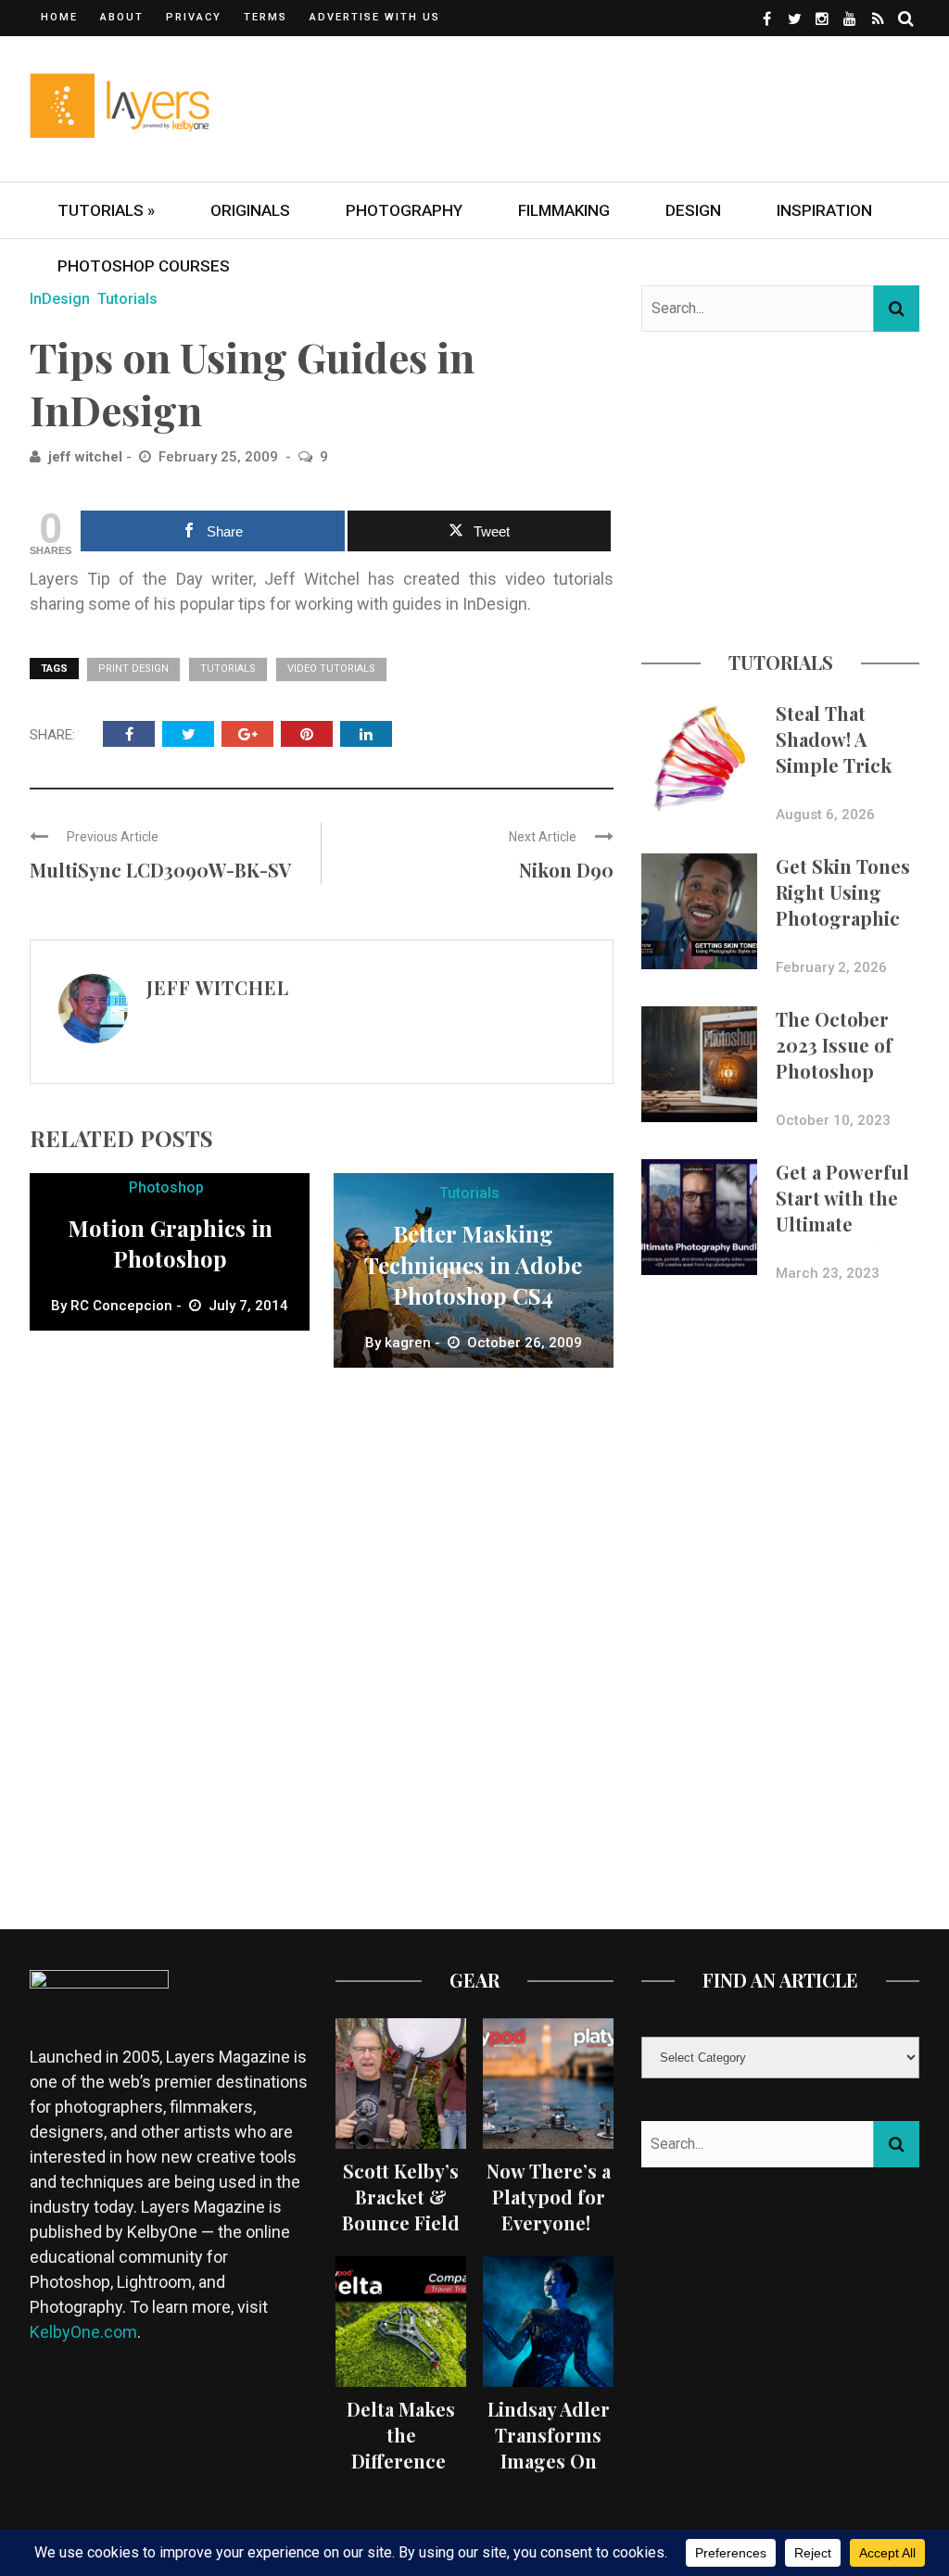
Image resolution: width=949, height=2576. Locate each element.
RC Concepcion (121, 1306)
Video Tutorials (331, 669)
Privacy (194, 17)
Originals (250, 210)
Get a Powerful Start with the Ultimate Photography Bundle (842, 1224)
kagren (408, 1343)
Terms (266, 17)
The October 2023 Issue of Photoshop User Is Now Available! (834, 1071)
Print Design (133, 669)
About (122, 17)
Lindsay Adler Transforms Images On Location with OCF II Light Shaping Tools (549, 2474)
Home (59, 17)
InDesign (60, 299)
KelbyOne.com (83, 2332)
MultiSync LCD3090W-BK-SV (160, 870)
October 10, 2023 (833, 1120)
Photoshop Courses (144, 266)
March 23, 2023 (828, 1273)
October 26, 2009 (525, 1343)
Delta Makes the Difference (401, 2435)
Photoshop (166, 1187)
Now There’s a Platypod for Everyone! (549, 2197)
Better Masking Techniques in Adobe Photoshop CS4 (473, 1264)
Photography (404, 210)
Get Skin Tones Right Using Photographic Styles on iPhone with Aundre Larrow (844, 931)
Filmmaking (564, 210)
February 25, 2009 (220, 457)
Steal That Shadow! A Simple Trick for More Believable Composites (834, 778)
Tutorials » (106, 210)
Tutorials (127, 299)
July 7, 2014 (248, 1306)
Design (693, 210)
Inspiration (824, 210)
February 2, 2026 (831, 967)
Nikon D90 (566, 870)
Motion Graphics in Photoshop (170, 1244)
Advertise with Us (375, 17)
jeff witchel (85, 457)
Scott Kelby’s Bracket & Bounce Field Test (401, 2210)
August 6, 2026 (825, 814)
